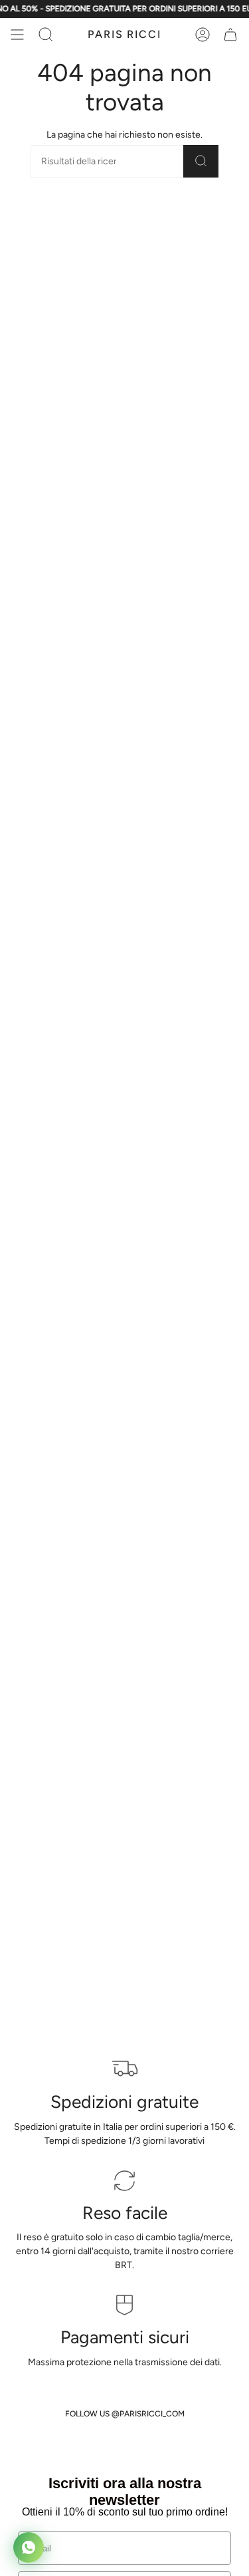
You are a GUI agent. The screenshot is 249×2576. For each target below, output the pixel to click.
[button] (46, 35)
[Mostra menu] (17, 35)
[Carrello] (230, 35)
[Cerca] (201, 161)
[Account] (203, 35)
